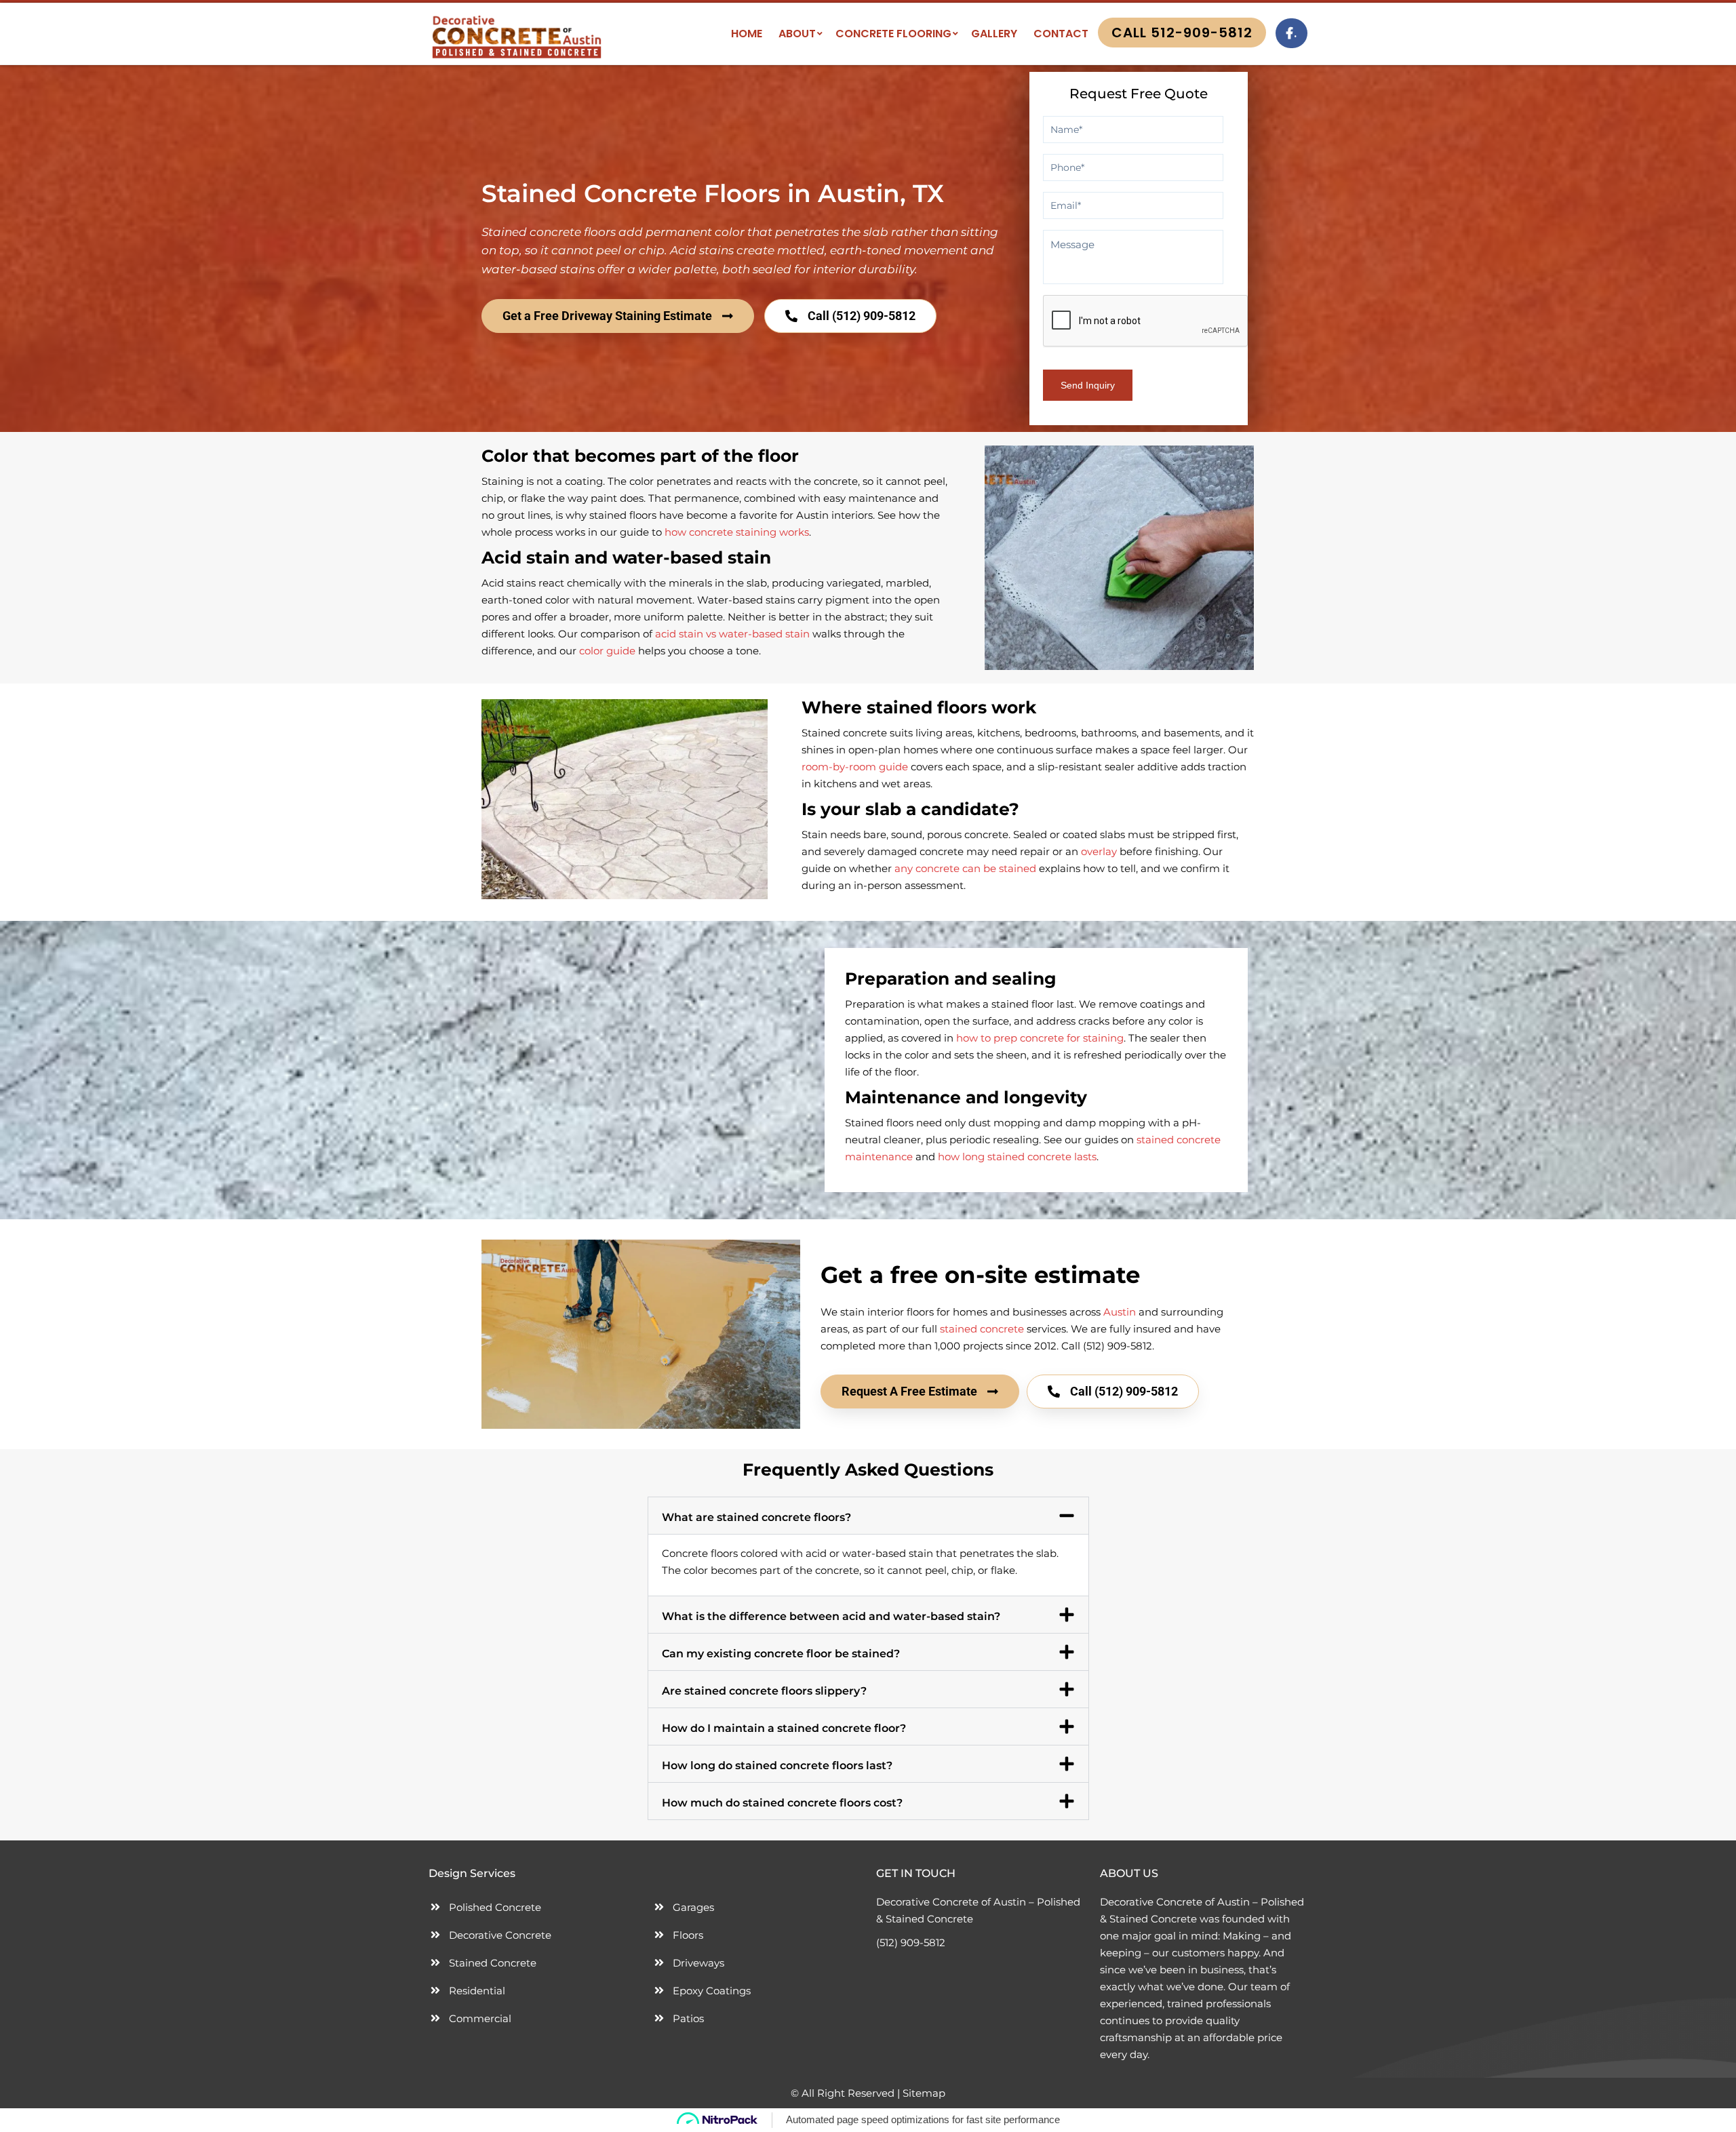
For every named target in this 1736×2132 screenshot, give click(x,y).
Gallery (994, 34)
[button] (868, 1516)
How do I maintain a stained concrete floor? (784, 1728)
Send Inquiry (1088, 385)
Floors (688, 1935)
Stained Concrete (493, 1963)
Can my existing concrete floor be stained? (781, 1654)
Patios (688, 2018)
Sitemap (924, 2093)
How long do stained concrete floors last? (777, 1765)
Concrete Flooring (893, 34)
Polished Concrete (495, 1907)
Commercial (480, 2018)
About (797, 34)
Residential (477, 1991)
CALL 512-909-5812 (1182, 33)
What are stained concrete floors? (756, 1517)
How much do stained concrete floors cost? (782, 1803)
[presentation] (1146, 321)
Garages (693, 1907)
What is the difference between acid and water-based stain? (831, 1616)
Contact (1061, 34)
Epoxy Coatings (712, 1991)
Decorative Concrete (500, 1935)
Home (747, 34)
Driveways (698, 1963)
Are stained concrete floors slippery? (764, 1691)
